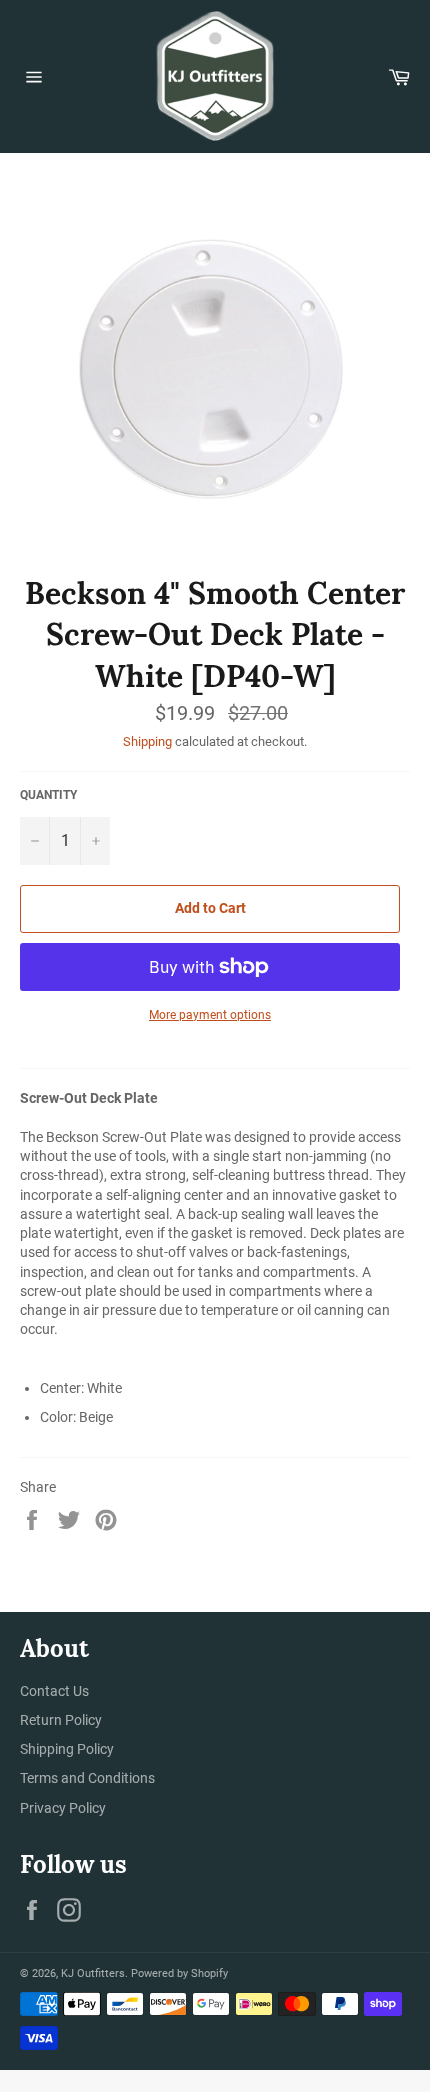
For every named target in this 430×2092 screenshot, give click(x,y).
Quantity (48, 795)
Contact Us (54, 1691)
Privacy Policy (63, 1808)
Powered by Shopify (179, 1973)
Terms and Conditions (87, 1778)
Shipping (147, 741)
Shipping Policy (67, 1749)
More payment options (210, 1015)
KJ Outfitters (93, 1973)
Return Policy (61, 1720)
